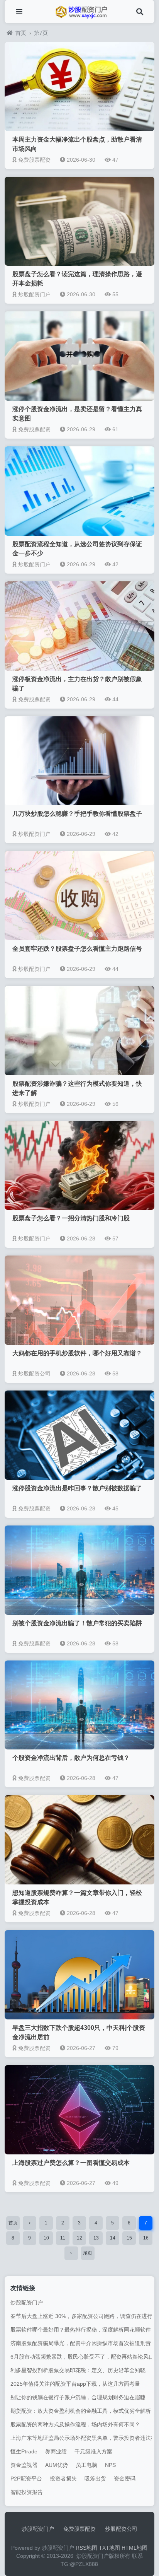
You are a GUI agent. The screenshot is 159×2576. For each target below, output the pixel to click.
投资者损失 (63, 2479)
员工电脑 (86, 2465)
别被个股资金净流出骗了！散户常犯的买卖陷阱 (77, 1623)
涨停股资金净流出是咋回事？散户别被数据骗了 (77, 1488)
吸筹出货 (95, 2479)
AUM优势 (57, 2465)
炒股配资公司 (121, 2529)
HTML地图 (134, 2548)
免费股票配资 (79, 2529)
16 (146, 2238)
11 (63, 2238)
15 (129, 2238)
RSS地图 (86, 2548)
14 (113, 2238)
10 (46, 2238)
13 (96, 2238)
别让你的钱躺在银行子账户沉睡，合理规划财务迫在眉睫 (78, 2397)
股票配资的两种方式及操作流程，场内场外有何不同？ (75, 2424)
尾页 (88, 2253)
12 (79, 2238)
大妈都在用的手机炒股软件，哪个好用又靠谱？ (77, 1353)
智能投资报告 (27, 2492)
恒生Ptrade (24, 2451)
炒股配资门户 (27, 2303)
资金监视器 (24, 2465)
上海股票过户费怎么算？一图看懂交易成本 (71, 2163)
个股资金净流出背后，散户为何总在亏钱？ (71, 1758)
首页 (21, 33)
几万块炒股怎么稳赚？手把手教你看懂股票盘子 (77, 814)
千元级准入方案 (93, 2451)
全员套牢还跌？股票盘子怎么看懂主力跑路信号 (77, 949)
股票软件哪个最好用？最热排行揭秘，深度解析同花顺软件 (81, 2330)
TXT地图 (109, 2548)
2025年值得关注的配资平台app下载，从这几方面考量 (75, 2384)
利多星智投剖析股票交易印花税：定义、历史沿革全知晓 (78, 2370)
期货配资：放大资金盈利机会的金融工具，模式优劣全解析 (81, 2411)
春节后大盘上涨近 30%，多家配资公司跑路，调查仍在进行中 (84, 2316)
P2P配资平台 (26, 2479)
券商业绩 (56, 2451)
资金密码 (125, 2479)
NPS (110, 2465)
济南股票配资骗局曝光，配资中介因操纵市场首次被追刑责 (81, 2343)
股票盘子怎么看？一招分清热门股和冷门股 (71, 1218)
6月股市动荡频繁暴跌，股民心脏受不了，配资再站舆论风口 (82, 2357)
